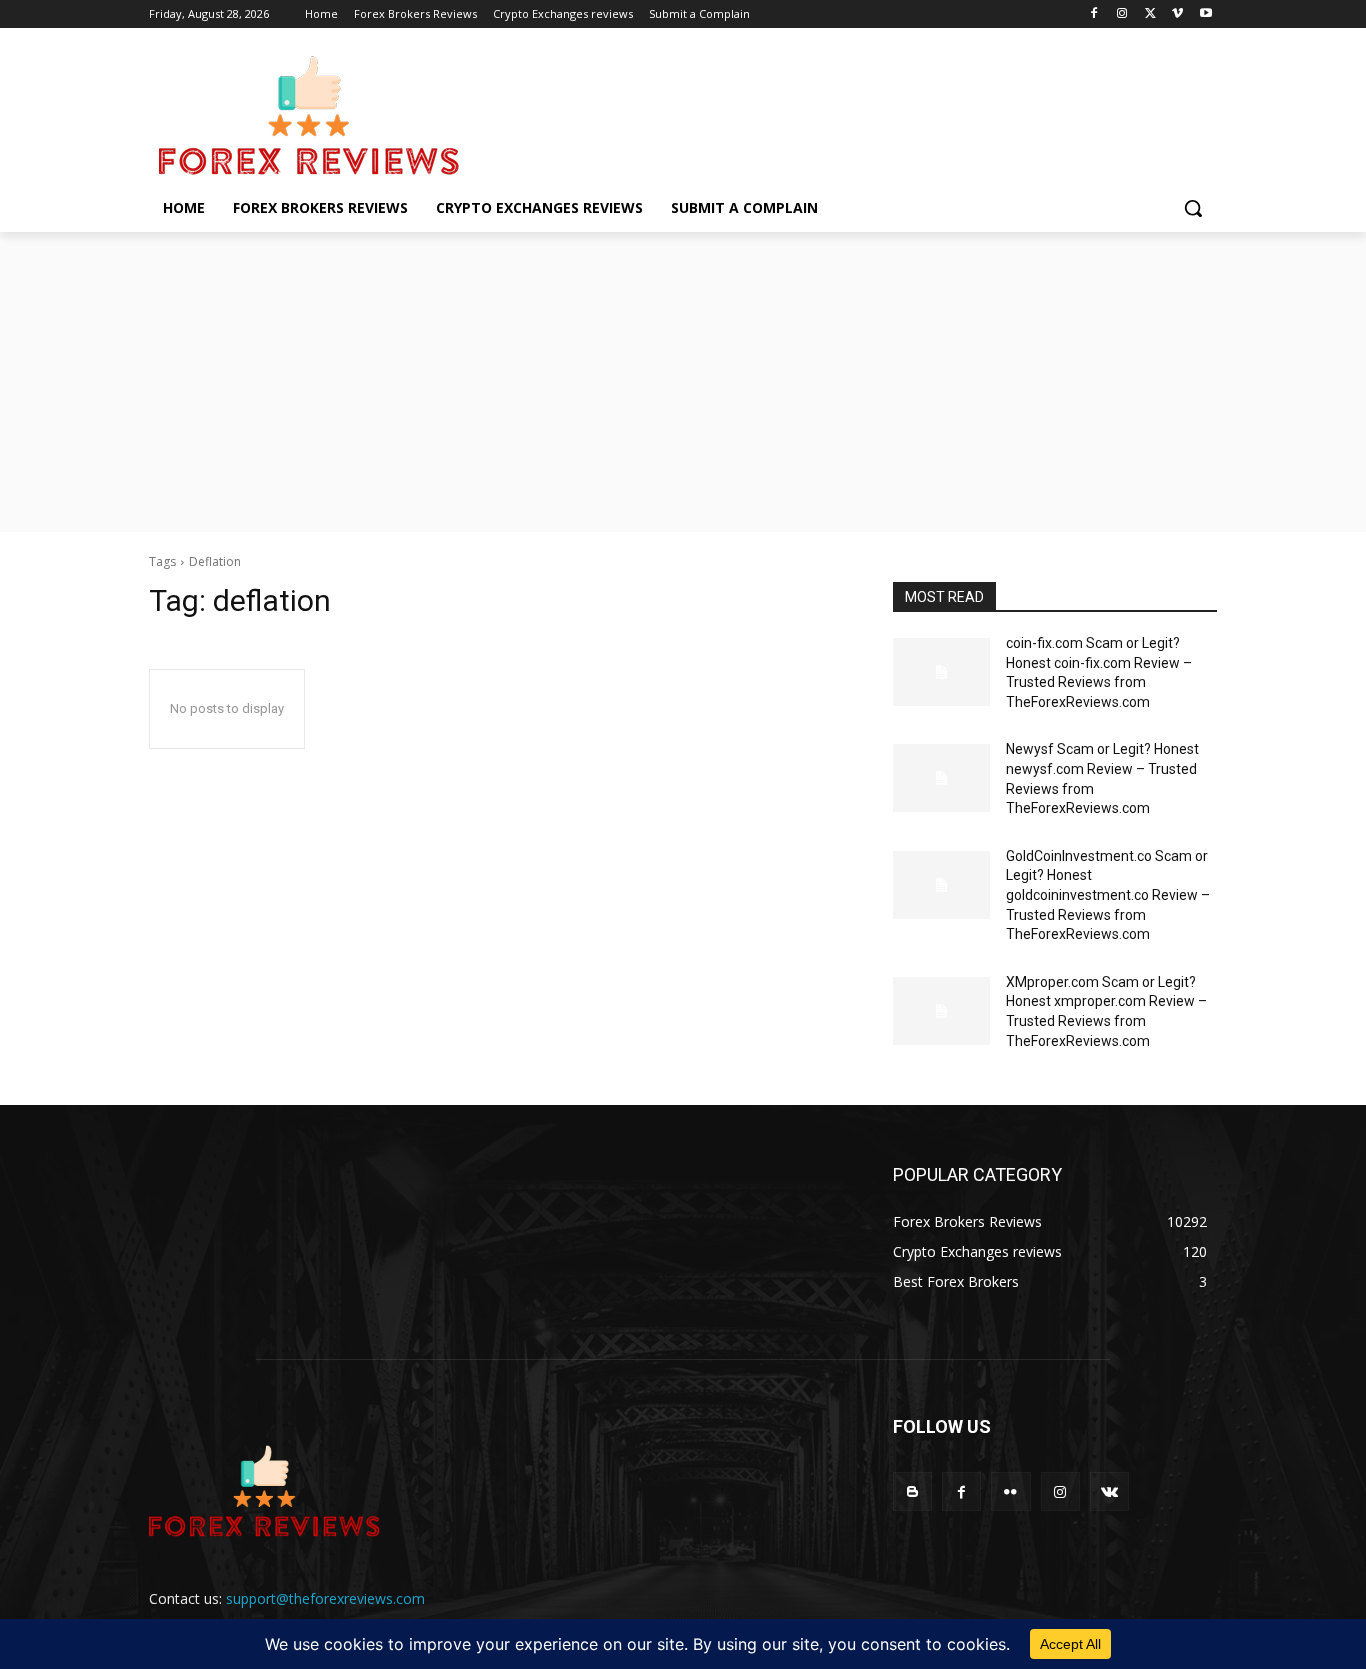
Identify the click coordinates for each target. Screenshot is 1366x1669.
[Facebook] (1094, 14)
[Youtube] (1205, 14)
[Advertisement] (683, 382)
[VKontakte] (1109, 1491)
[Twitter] (1150, 14)
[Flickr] (1010, 1491)
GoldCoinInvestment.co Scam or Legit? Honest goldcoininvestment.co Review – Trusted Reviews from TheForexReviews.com (1108, 895)
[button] (1193, 208)
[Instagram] (1122, 14)
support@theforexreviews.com (325, 1598)
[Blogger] (912, 1491)
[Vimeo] (1177, 14)
